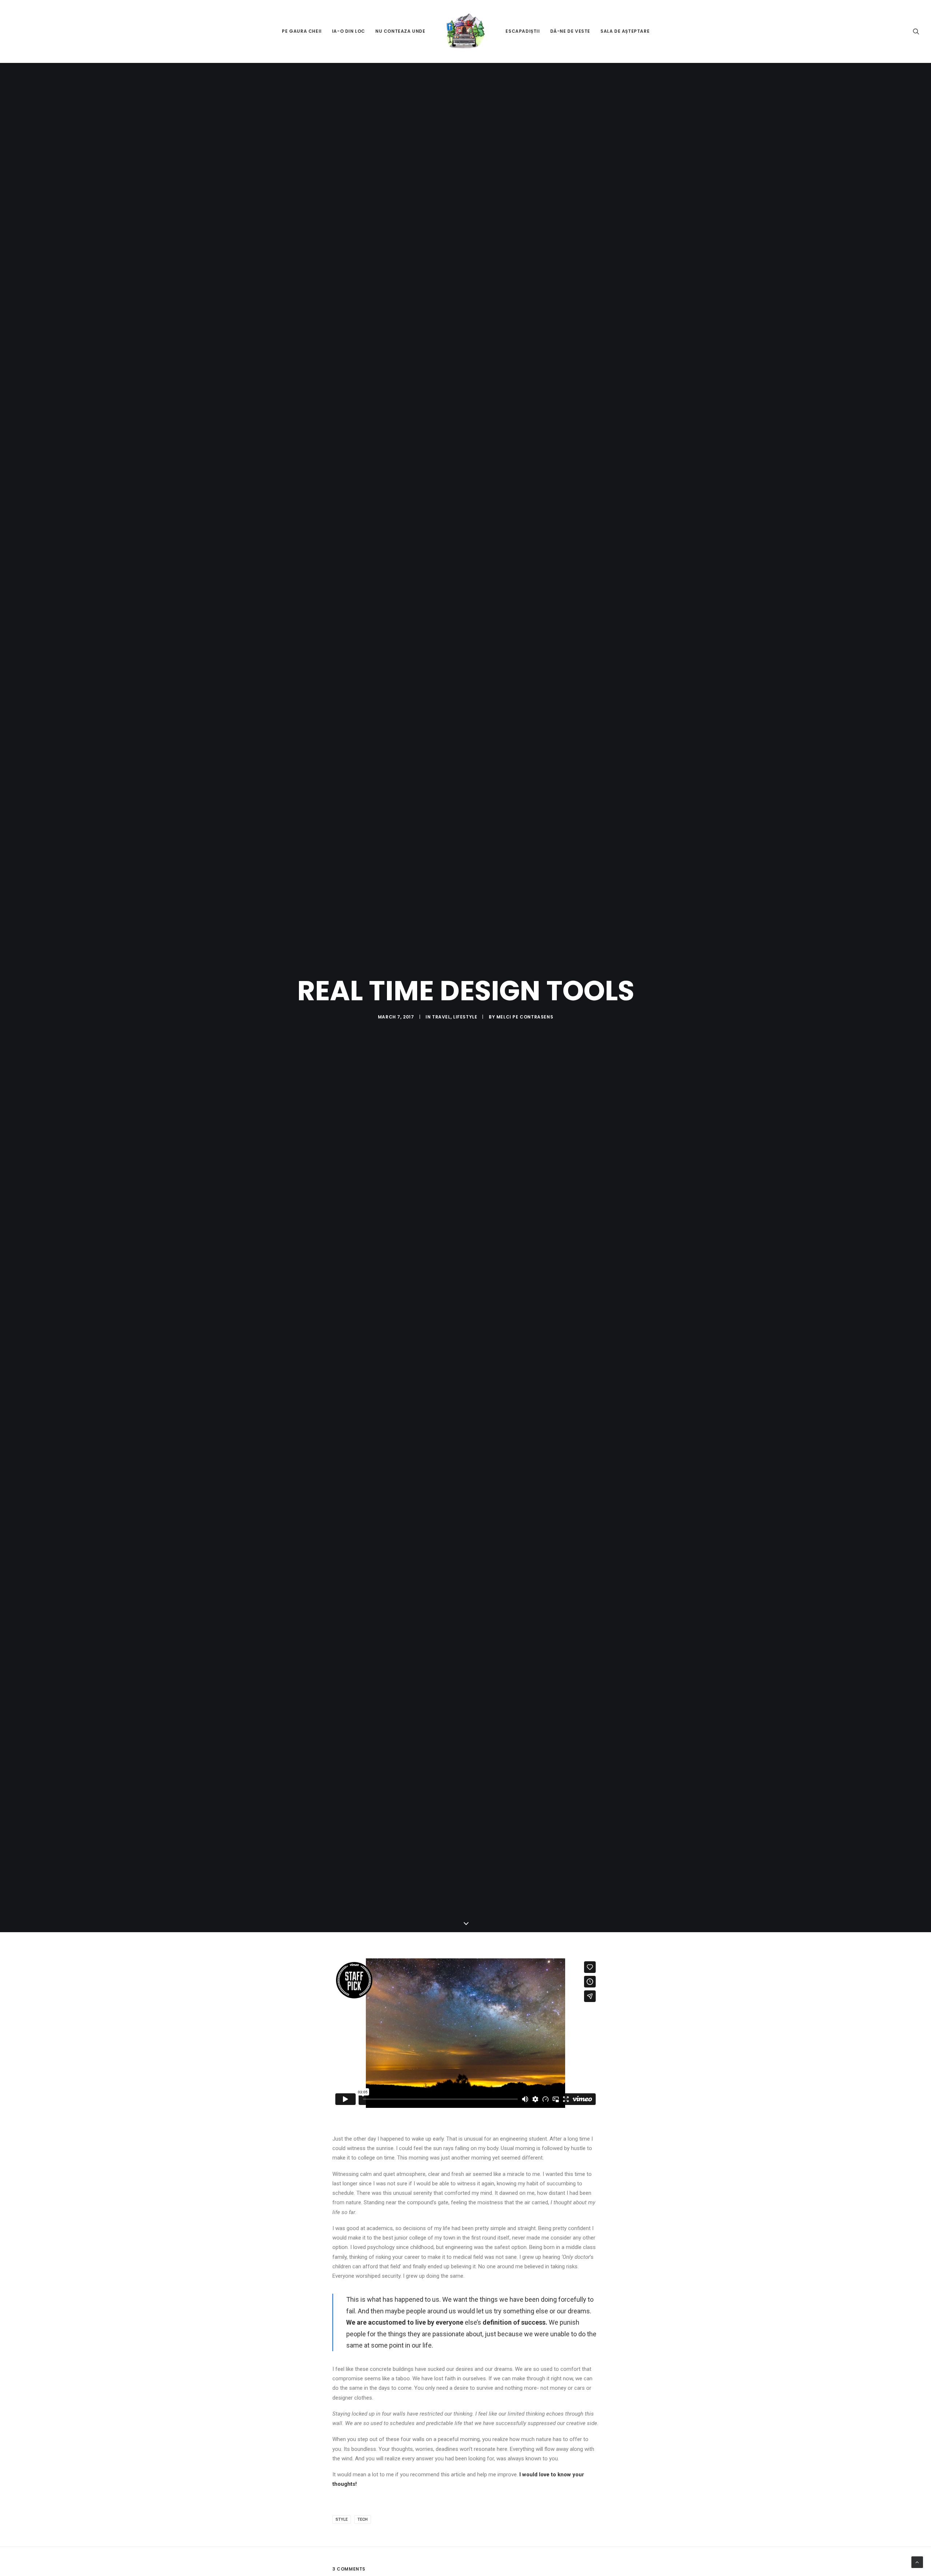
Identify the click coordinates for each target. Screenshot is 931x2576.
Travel (441, 1017)
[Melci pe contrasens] (466, 31)
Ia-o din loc (349, 31)
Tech (363, 2519)
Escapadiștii (523, 31)
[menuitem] (302, 31)
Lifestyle (465, 1017)
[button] (916, 31)
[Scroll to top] (917, 2562)
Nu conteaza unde (400, 31)
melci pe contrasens (525, 1017)
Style (342, 2519)
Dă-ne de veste (570, 31)
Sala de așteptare (625, 31)
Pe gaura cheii (302, 31)
